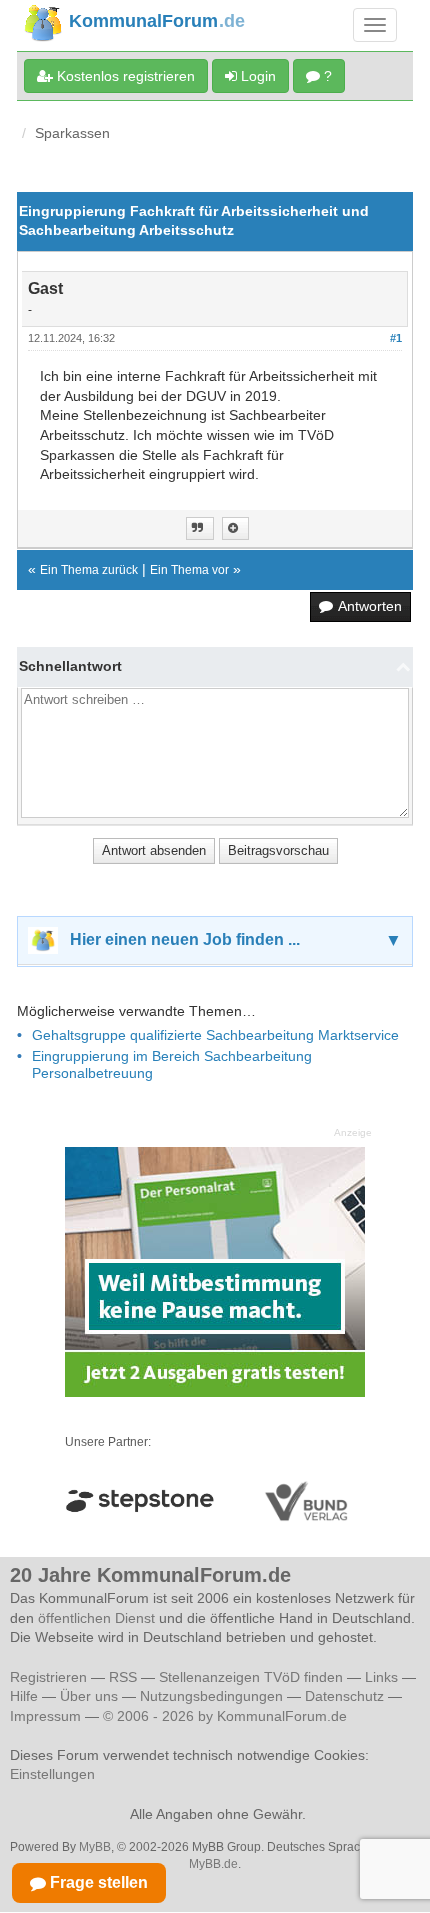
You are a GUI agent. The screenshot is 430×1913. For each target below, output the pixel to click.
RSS (123, 1677)
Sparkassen (72, 133)
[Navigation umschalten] (375, 25)
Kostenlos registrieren (124, 76)
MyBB (95, 1847)
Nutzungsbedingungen (211, 1696)
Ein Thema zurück (89, 570)
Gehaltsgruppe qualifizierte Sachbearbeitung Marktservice (215, 1035)
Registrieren (50, 1677)
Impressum (45, 1716)
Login (256, 76)
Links (381, 1677)
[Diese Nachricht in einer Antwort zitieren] (200, 528)
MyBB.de (213, 1864)
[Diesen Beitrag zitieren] (235, 528)
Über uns (89, 1696)
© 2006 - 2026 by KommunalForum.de (225, 1716)
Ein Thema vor (189, 570)
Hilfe (24, 1696)
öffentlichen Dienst (96, 1618)
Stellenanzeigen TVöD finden (251, 1677)
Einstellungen (52, 1774)
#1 (396, 338)
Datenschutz (344, 1696)
